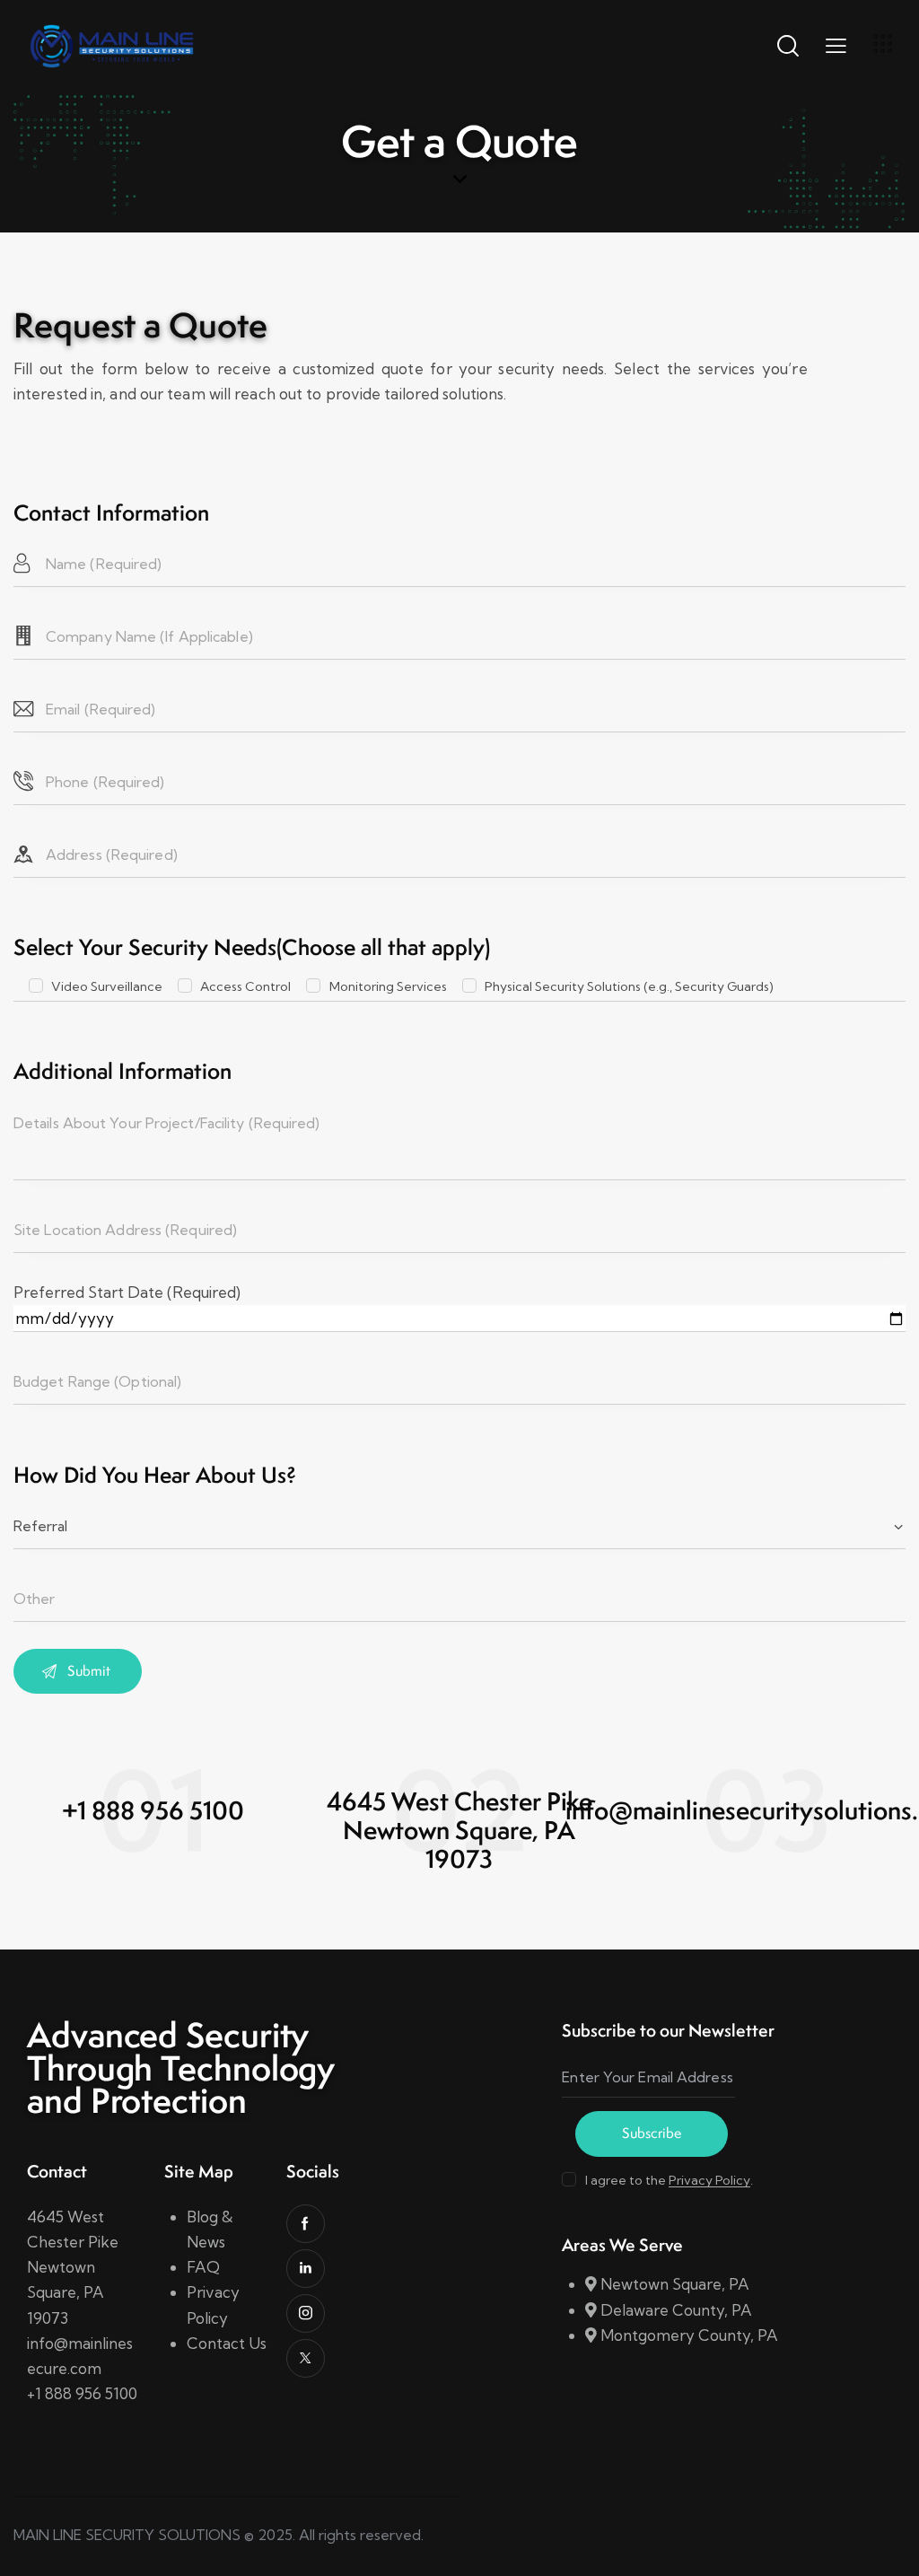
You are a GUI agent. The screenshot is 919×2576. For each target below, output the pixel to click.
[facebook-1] (306, 2224)
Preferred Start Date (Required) (127, 1292)
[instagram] (306, 2313)
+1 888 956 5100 (82, 2393)
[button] (836, 45)
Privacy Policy (709, 2181)
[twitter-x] (306, 2358)
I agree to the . (669, 2180)
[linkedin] (306, 2269)
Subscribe (652, 2133)
